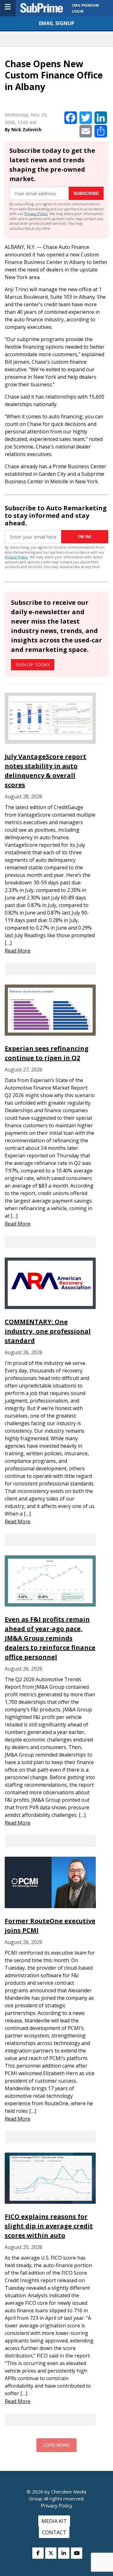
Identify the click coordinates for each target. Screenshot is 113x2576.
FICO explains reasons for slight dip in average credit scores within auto (49, 2226)
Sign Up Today (33, 665)
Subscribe (86, 193)
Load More (56, 2445)
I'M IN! (85, 537)
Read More (18, 951)
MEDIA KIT (54, 2521)
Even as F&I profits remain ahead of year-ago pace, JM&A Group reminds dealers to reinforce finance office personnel (50, 1638)
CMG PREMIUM (85, 5)
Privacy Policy (36, 214)
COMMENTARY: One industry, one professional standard (48, 1331)
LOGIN (78, 11)
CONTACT (54, 2532)
